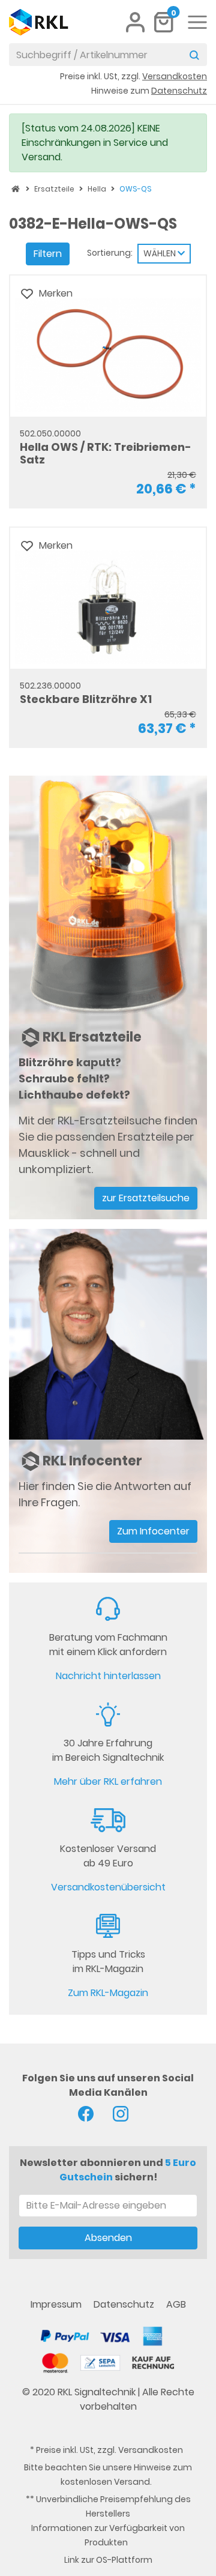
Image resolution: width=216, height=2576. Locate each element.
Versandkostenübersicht (108, 1887)
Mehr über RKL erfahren (108, 1781)
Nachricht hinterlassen (108, 1676)
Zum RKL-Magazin (108, 1993)
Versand (132, 2482)
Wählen (160, 253)
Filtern (48, 254)
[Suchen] (194, 55)
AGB (176, 2304)
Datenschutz (125, 2304)
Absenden (108, 2238)
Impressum (57, 2304)
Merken (56, 293)
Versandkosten (151, 2450)
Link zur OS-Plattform (108, 2560)
